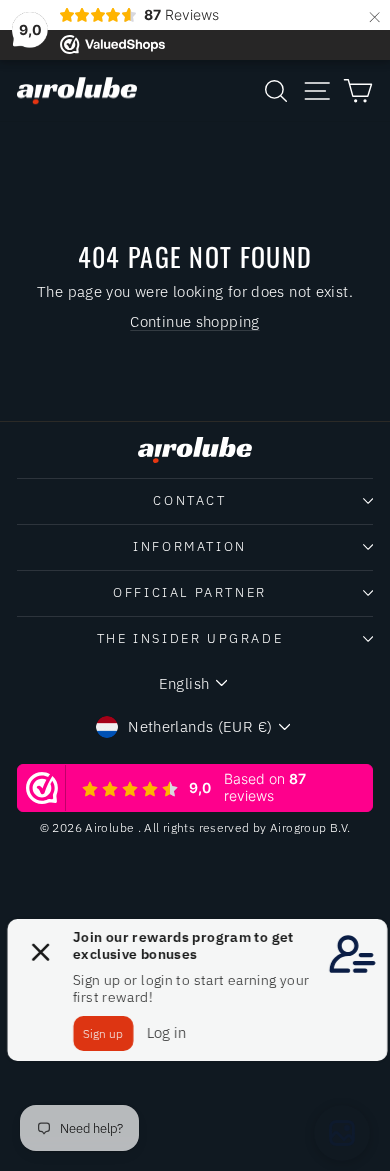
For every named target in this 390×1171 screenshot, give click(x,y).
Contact (189, 500)
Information (190, 546)
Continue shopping (194, 321)
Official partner (190, 592)
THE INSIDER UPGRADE (190, 638)
